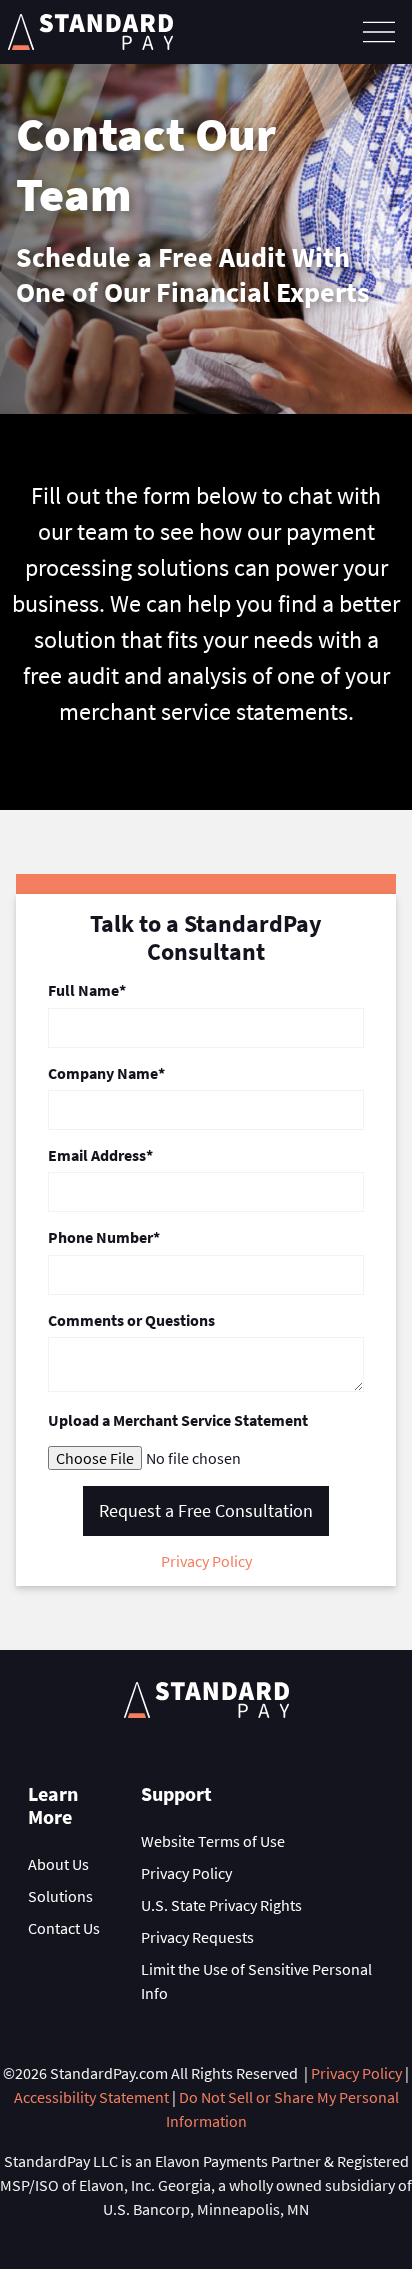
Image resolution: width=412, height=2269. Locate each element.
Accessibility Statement (91, 2097)
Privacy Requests (197, 1937)
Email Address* (100, 1155)
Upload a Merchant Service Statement (178, 1420)
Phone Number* (104, 1237)
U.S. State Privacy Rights (221, 1905)
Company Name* (106, 1073)
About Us (58, 1864)
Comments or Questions (131, 1320)
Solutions (60, 1896)
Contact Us (64, 1928)
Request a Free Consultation (206, 1510)
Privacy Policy (206, 1561)
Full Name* (87, 990)
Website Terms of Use (213, 1841)
